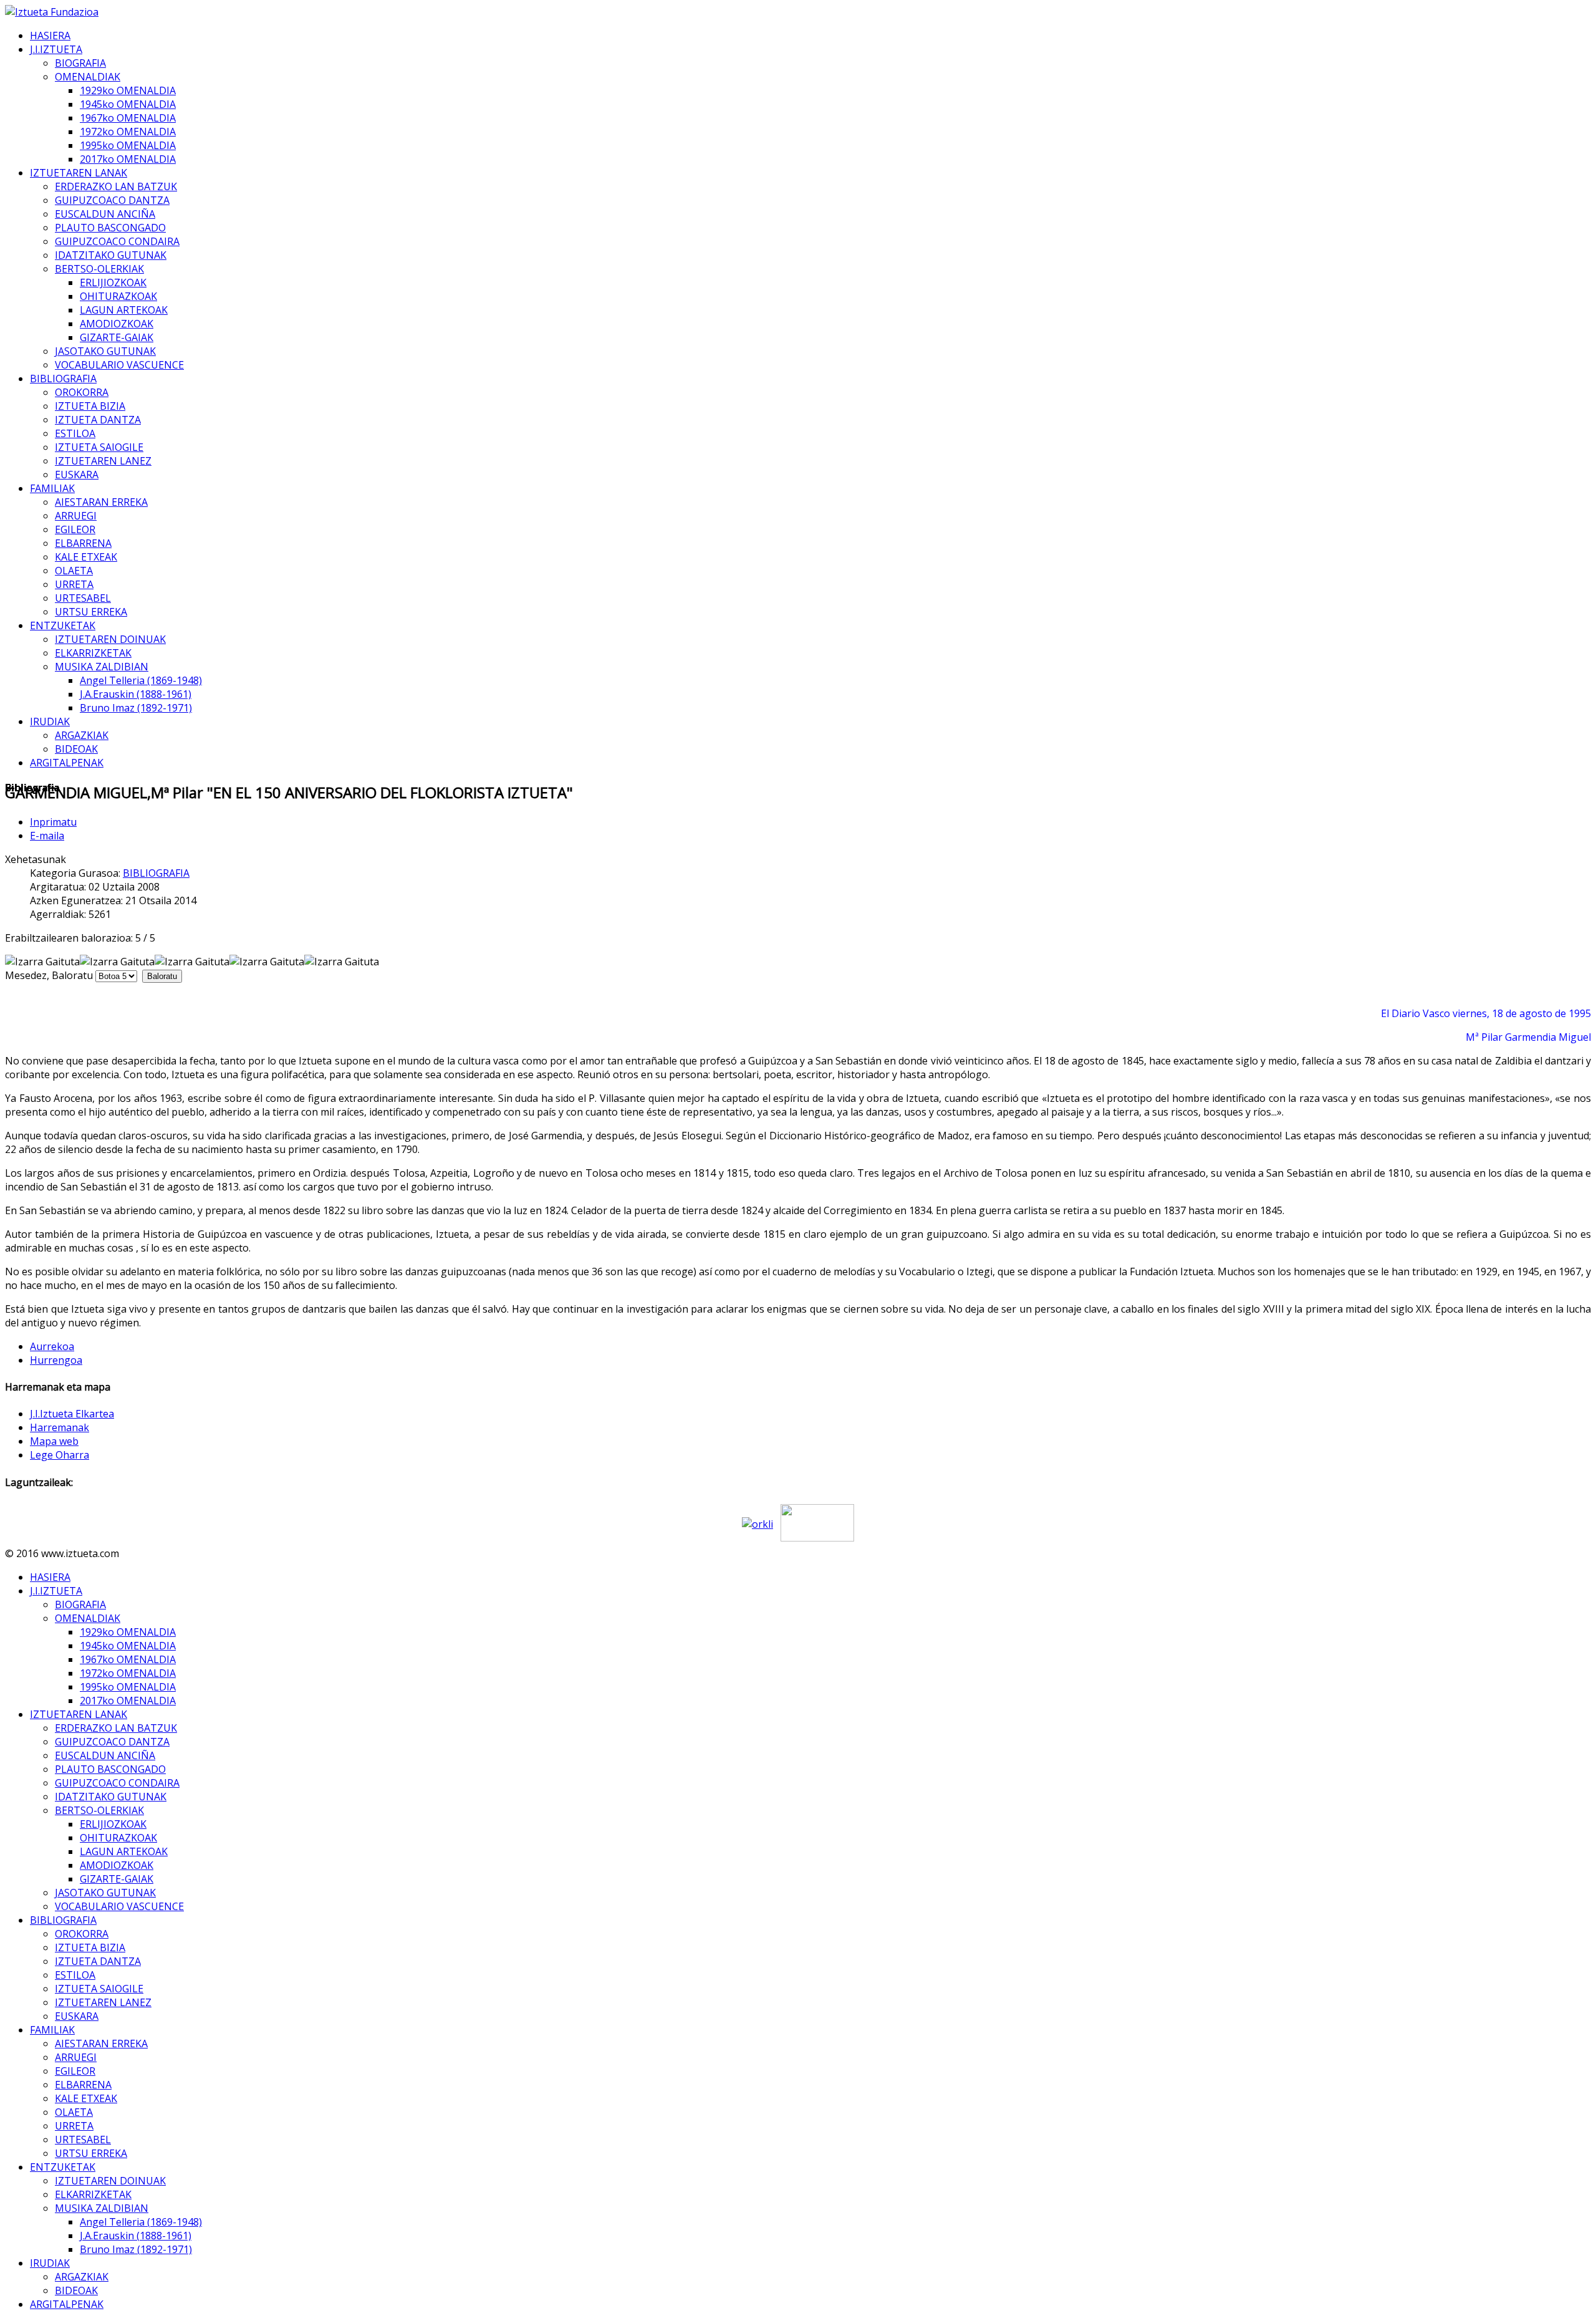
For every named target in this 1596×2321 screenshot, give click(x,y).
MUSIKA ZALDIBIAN (102, 667)
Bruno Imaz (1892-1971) (136, 708)
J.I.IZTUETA (56, 49)
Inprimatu (53, 822)
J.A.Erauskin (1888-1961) (136, 694)
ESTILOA (75, 433)
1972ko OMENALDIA (128, 132)
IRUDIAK (50, 721)
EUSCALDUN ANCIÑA (105, 214)
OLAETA (74, 571)
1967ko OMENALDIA (128, 118)
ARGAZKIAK (82, 735)
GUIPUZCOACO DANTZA (112, 200)
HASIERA (50, 36)
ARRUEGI (76, 516)
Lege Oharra (60, 1455)
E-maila (47, 836)
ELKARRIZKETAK (93, 653)
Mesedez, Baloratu (49, 975)
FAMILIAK (52, 488)
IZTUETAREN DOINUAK (110, 639)
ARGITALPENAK (67, 763)
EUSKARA (77, 475)
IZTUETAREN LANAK (79, 173)
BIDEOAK (76, 749)
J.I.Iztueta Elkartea (72, 1414)
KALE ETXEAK (86, 557)
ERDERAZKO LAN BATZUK (116, 186)
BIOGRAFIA (80, 63)
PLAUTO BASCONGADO (110, 228)
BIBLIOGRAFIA (63, 379)
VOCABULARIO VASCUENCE (119, 365)
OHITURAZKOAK (118, 296)
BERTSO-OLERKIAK (99, 269)
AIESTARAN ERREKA (101, 502)
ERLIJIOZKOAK (113, 282)
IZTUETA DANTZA (98, 420)
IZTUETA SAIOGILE (99, 447)
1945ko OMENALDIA (128, 104)
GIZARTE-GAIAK (117, 337)
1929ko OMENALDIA (128, 90)
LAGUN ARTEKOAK (124, 310)
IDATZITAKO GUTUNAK (111, 255)
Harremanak (60, 1427)
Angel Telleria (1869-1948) (141, 680)
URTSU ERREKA (91, 612)
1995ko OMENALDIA (128, 145)
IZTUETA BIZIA (90, 406)
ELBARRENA (83, 543)
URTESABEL (83, 598)
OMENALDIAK (88, 77)
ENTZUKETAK (63, 625)
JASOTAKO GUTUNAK (105, 351)
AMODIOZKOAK (117, 324)
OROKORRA (82, 392)
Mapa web (54, 1441)
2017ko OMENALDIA (128, 159)
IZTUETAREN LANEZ (103, 461)
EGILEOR (75, 529)
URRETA (74, 584)
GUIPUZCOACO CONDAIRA (117, 241)
